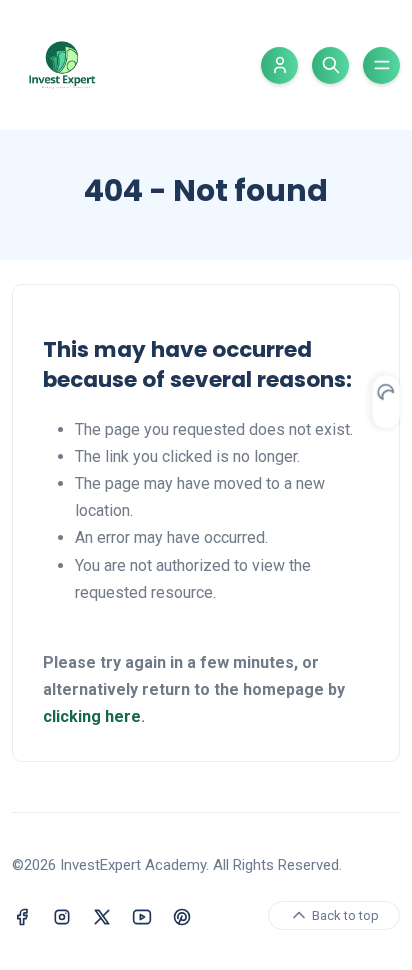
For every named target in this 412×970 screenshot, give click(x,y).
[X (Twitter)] (102, 915)
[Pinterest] (182, 915)
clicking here (92, 716)
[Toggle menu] (381, 65)
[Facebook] (22, 915)
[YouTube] (142, 915)
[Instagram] (62, 915)
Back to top (344, 915)
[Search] (330, 65)
